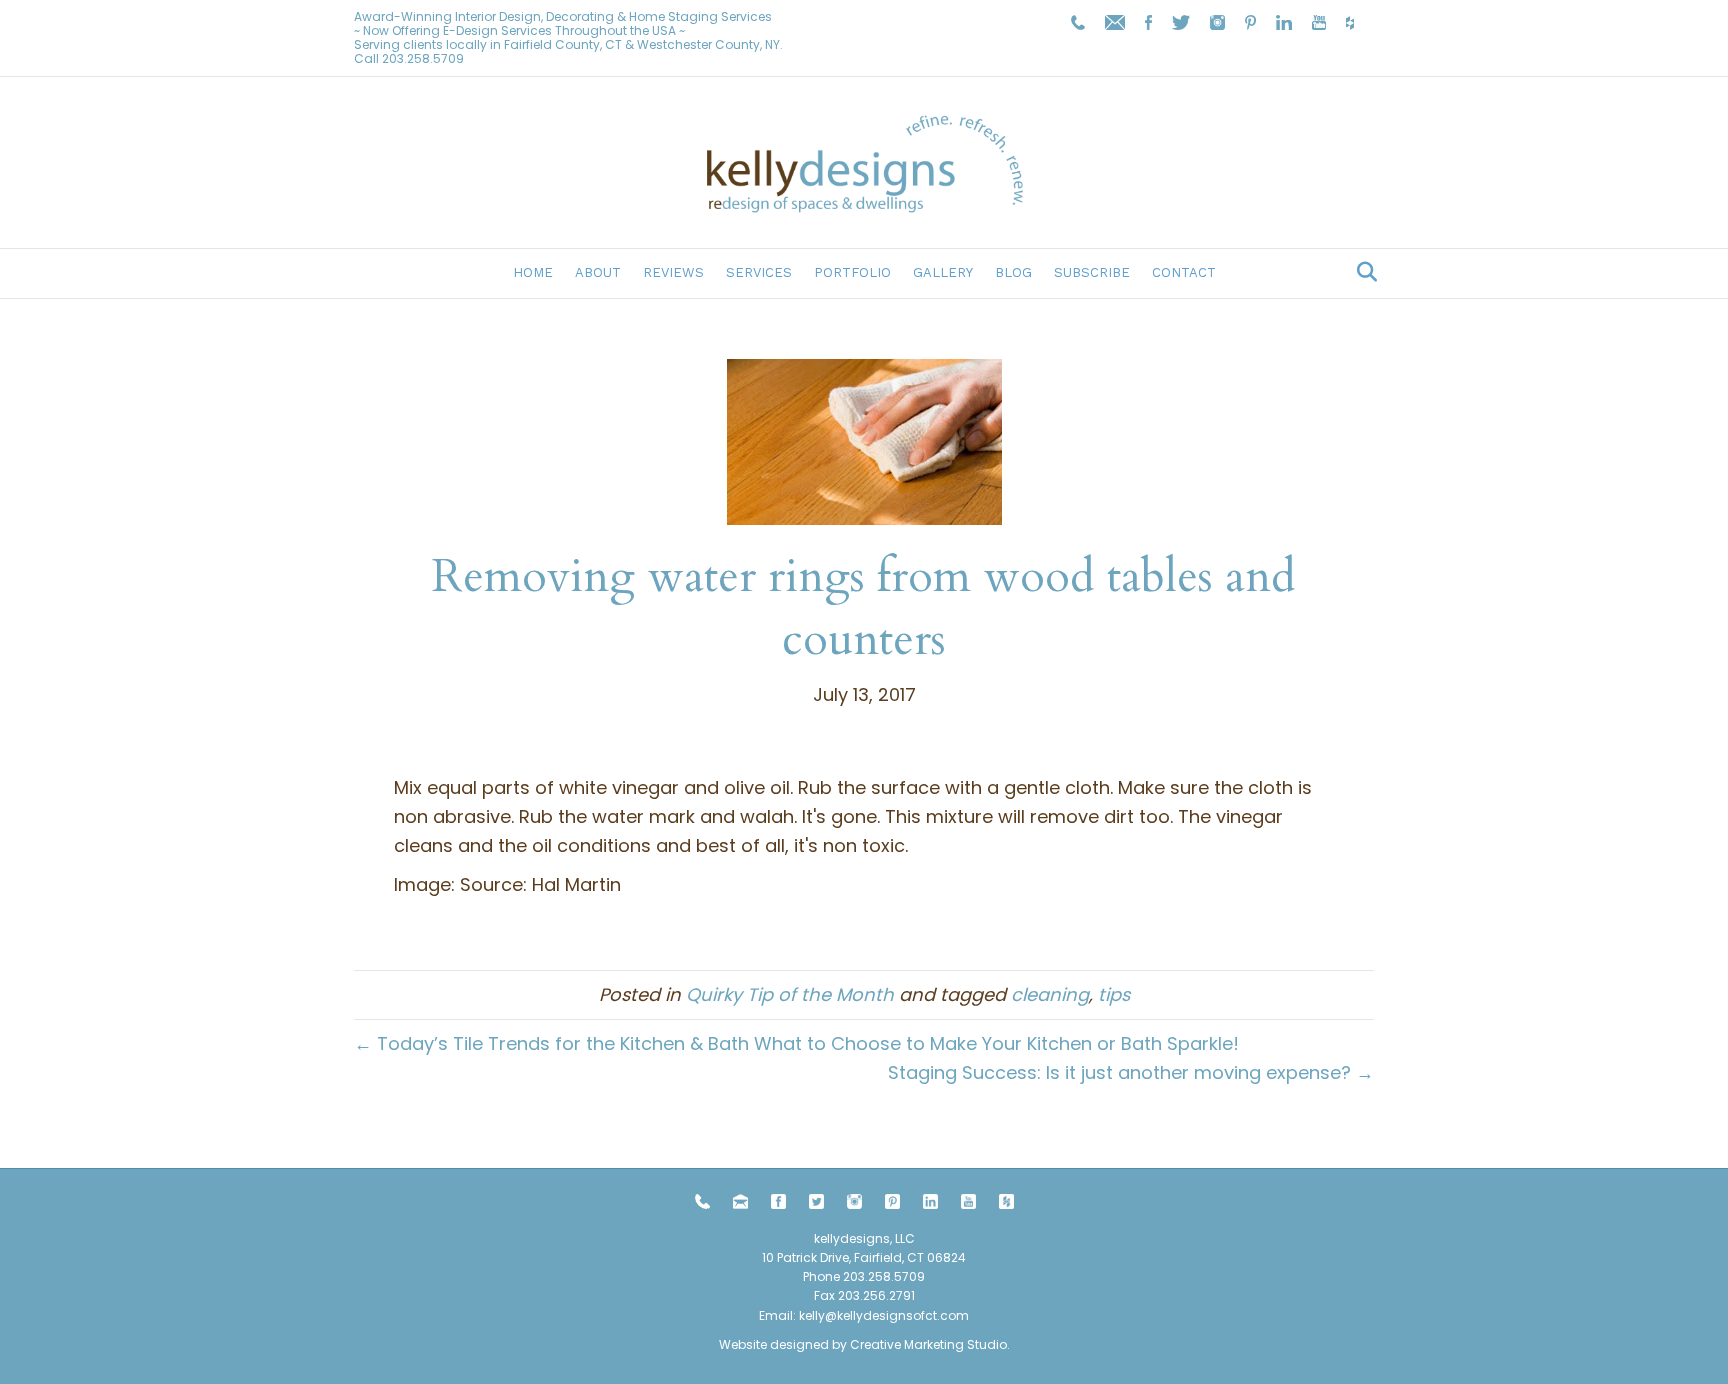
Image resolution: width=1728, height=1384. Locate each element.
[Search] (1361, 272)
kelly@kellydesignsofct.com (884, 1315)
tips (1114, 994)
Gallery (943, 272)
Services (759, 272)
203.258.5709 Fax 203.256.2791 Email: (842, 1295)
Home (533, 272)
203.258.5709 (423, 58)
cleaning (1050, 994)
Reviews (673, 272)
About (598, 272)
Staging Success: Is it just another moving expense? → (1131, 1072)
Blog (1013, 272)
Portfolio (852, 272)
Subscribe (1092, 272)
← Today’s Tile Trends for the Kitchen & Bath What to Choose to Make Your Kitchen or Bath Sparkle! (796, 1043)
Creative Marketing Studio (928, 1344)
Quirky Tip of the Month (790, 994)
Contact (1184, 272)
